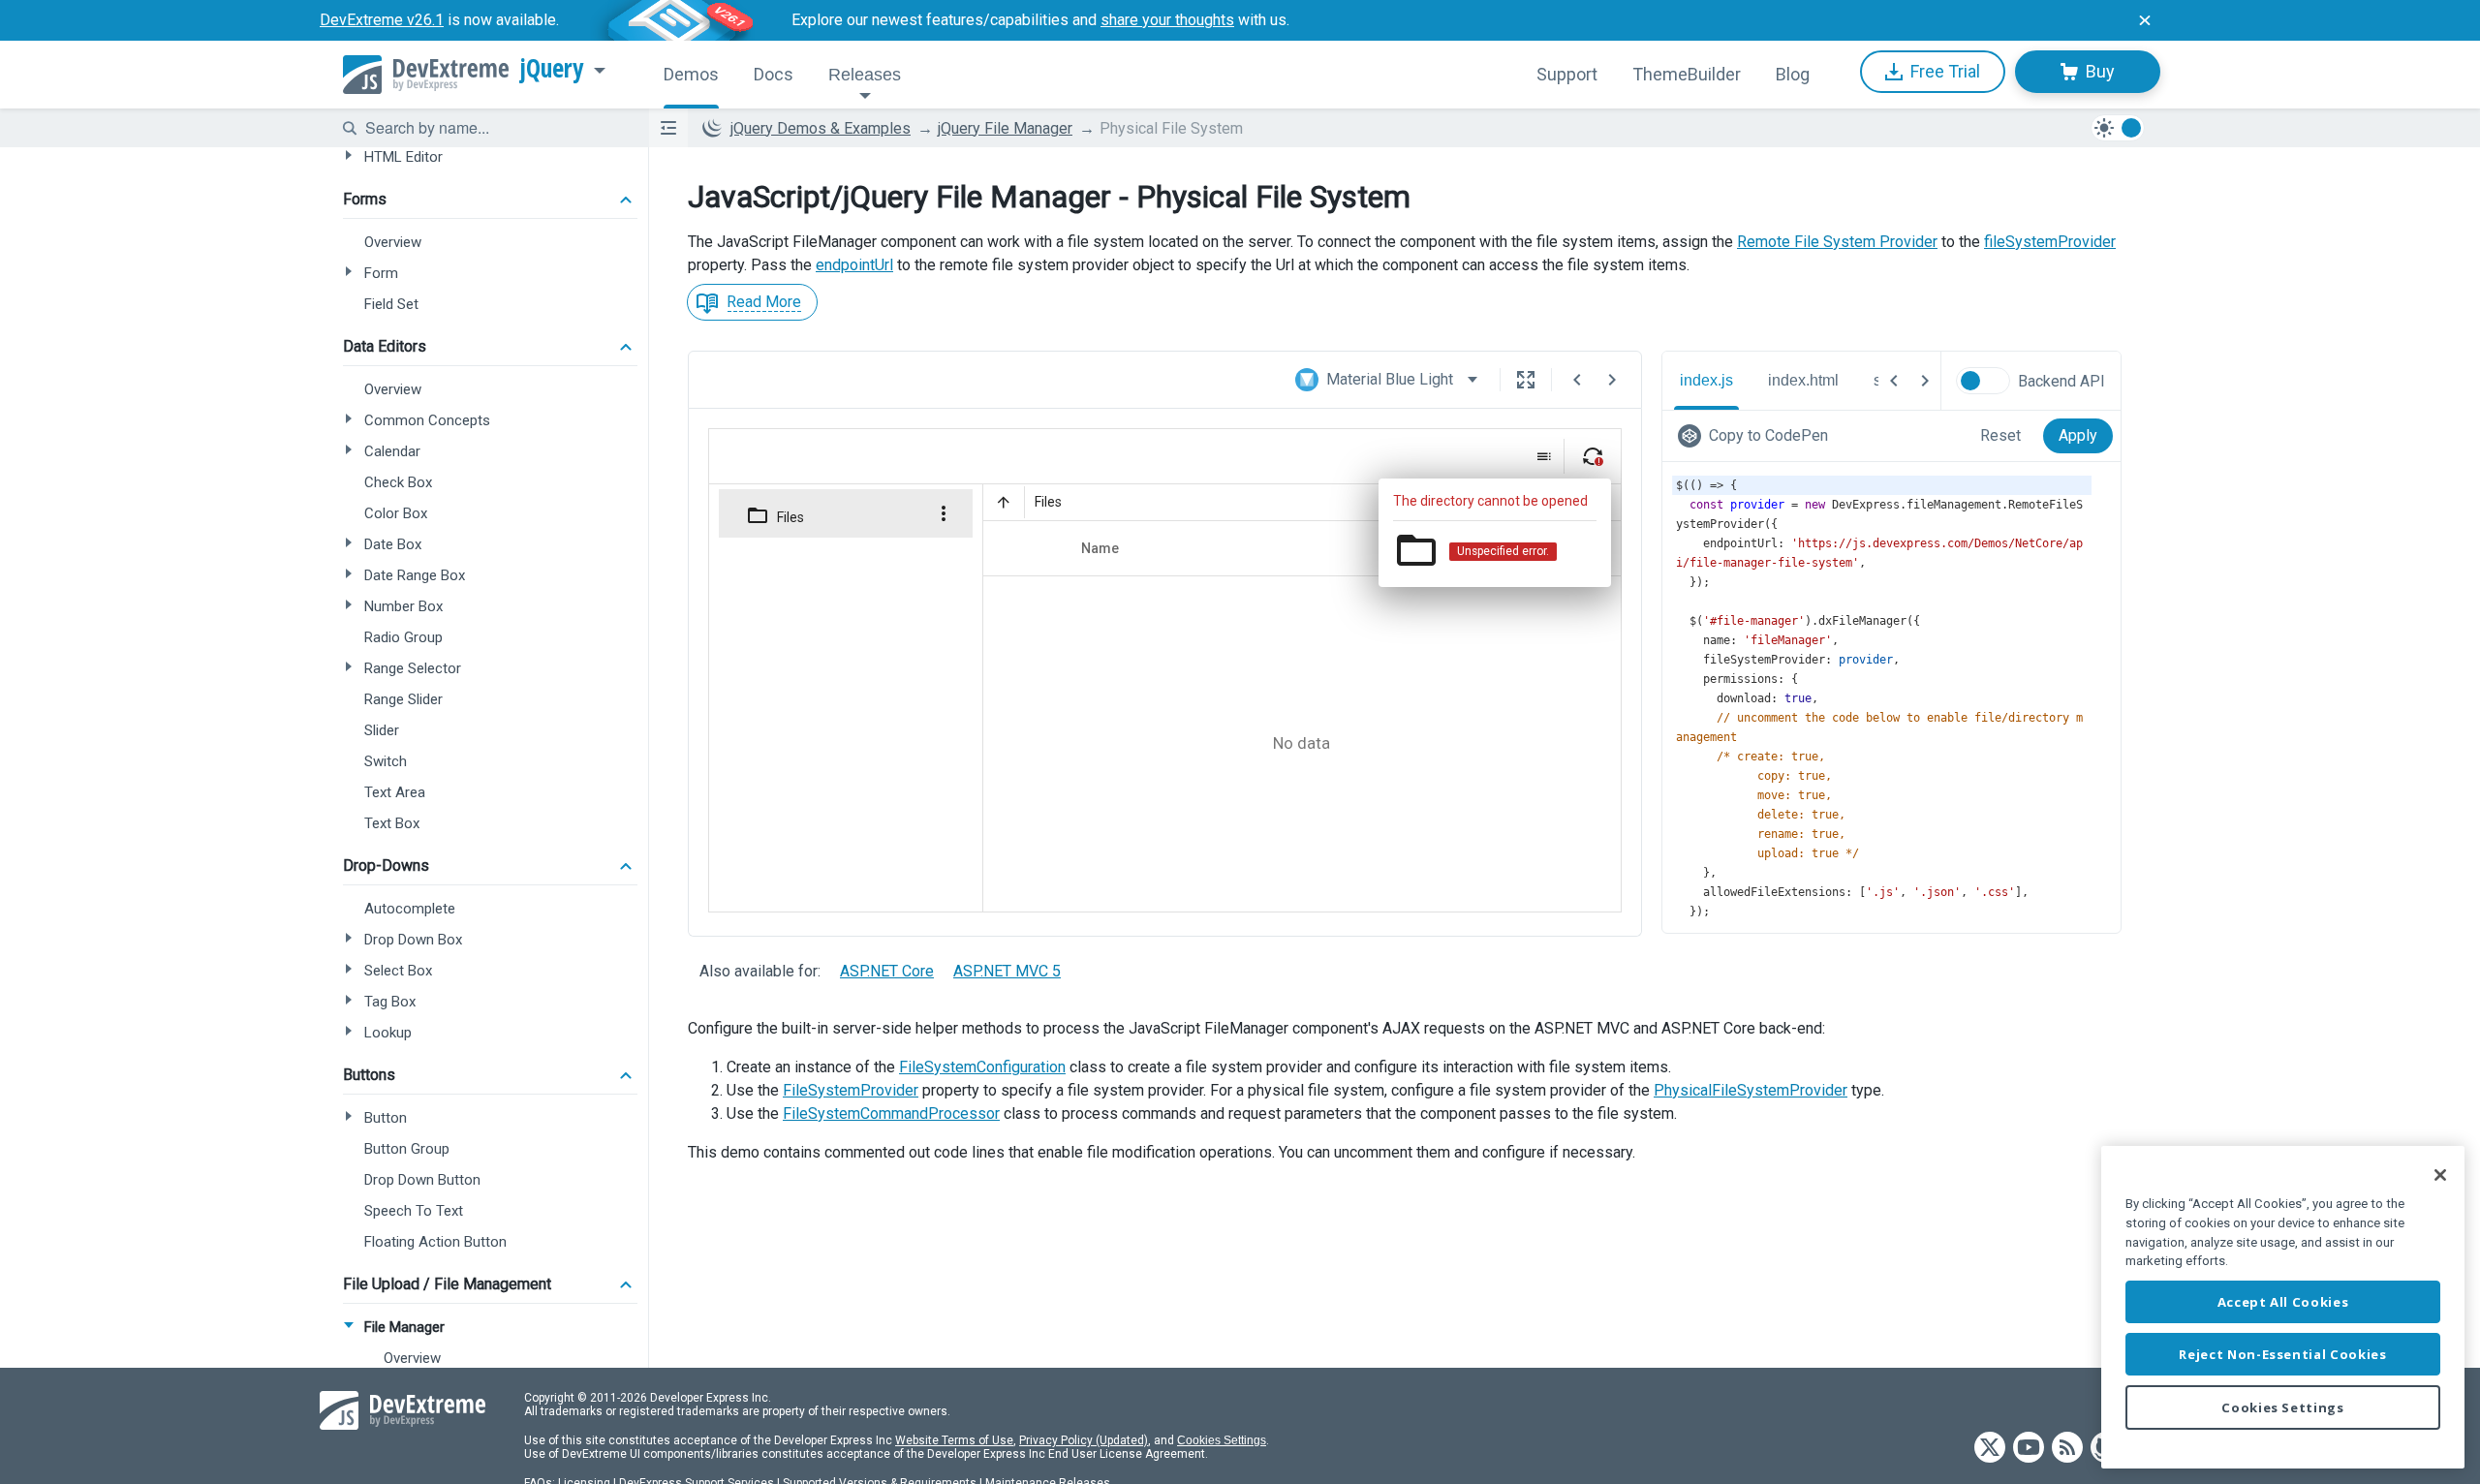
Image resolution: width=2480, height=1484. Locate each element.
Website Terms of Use (954, 1440)
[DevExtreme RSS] (2067, 1449)
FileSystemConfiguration (982, 1067)
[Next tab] (1925, 381)
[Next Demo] (1612, 380)
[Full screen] (1526, 380)
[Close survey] (2145, 20)
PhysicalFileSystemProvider (1751, 1090)
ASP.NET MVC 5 (1007, 971)
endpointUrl (854, 265)
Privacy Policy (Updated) (1084, 1440)
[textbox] (495, 128)
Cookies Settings (1222, 1440)
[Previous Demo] (1577, 380)
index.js (1706, 380)
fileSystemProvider (2050, 242)
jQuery (552, 69)
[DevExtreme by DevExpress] (426, 75)
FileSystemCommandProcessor (891, 1113)
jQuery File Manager (1005, 128)
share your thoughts (1167, 20)
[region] (2283, 1307)
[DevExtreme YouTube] (2029, 1449)
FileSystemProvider (851, 1090)
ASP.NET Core (887, 971)
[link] (1757, 436)
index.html (1803, 380)
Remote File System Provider (1837, 242)
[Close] (2440, 1175)
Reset (2000, 435)
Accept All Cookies (2283, 1302)
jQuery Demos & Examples (821, 128)
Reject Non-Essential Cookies (2282, 1354)
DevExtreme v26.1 (382, 20)
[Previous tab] (1894, 381)
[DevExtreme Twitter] (1990, 1449)
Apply (2078, 435)
